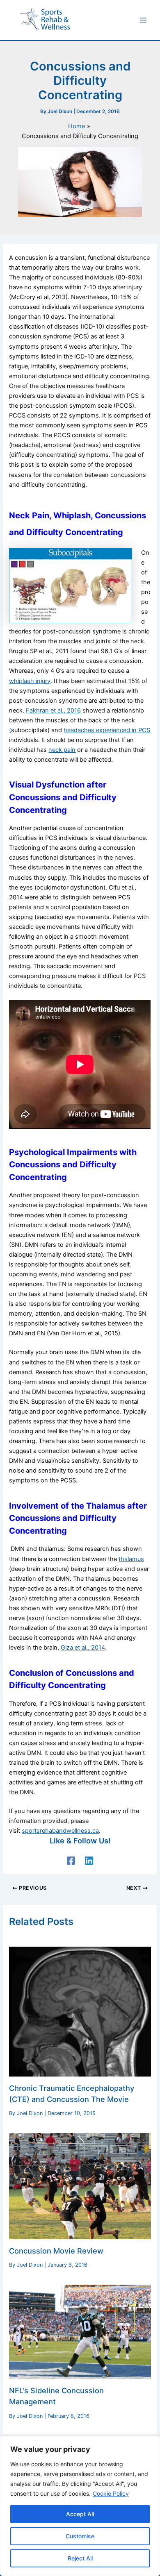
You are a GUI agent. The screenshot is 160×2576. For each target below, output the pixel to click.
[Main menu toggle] (143, 20)
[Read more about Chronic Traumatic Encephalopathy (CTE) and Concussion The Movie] (80, 2011)
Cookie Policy (111, 2493)
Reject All (80, 2558)
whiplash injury (30, 681)
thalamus (131, 1559)
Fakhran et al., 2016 (53, 710)
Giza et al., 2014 (83, 1648)
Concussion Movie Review (56, 2251)
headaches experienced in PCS (107, 730)
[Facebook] (71, 1861)
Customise (80, 2536)
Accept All (80, 2514)
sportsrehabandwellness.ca (60, 1831)
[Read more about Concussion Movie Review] (80, 2186)
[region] (80, 2506)
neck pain (62, 750)
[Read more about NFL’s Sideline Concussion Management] (80, 2331)
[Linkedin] (89, 1861)
